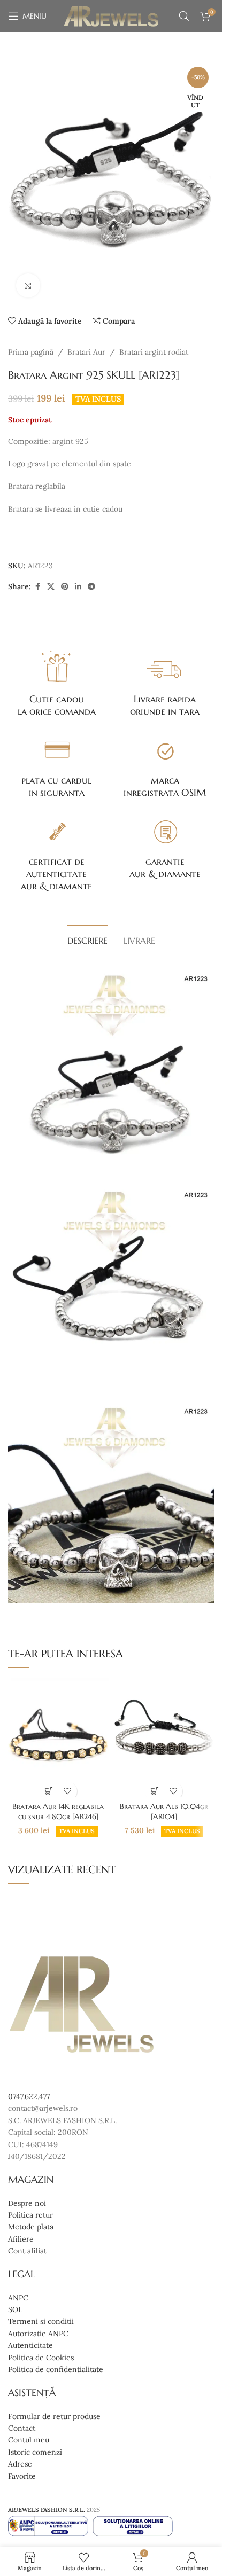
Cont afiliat (27, 2251)
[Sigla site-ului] (111, 15)
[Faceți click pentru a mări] (28, 285)
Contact (22, 2428)
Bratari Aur (86, 352)
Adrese (20, 2464)
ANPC (18, 2298)
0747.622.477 (29, 2096)
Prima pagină (31, 352)
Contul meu (29, 2440)
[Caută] (184, 16)
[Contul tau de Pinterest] (65, 587)
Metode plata (31, 2227)
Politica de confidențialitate (56, 2369)
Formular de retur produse (54, 2416)
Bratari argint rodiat (154, 352)
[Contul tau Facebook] (37, 587)
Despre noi (27, 2203)
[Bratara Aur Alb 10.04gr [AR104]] (164, 1737)
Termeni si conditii (41, 2321)
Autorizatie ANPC (38, 2334)
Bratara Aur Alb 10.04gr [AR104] (164, 1812)
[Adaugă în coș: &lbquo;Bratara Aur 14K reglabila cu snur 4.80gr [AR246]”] (49, 1791)
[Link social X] (51, 587)
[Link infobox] (57, 683)
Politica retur (30, 2215)
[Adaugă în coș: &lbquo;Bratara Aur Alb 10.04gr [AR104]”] (154, 1791)
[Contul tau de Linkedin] (78, 587)
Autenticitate (30, 2345)
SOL (15, 2309)
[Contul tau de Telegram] (91, 587)
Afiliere (21, 2239)
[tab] (87, 939)
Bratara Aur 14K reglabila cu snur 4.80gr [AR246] (58, 1812)
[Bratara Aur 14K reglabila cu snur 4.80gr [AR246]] (58, 1737)
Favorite (22, 2476)
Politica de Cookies (41, 2357)
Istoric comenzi (35, 2452)
